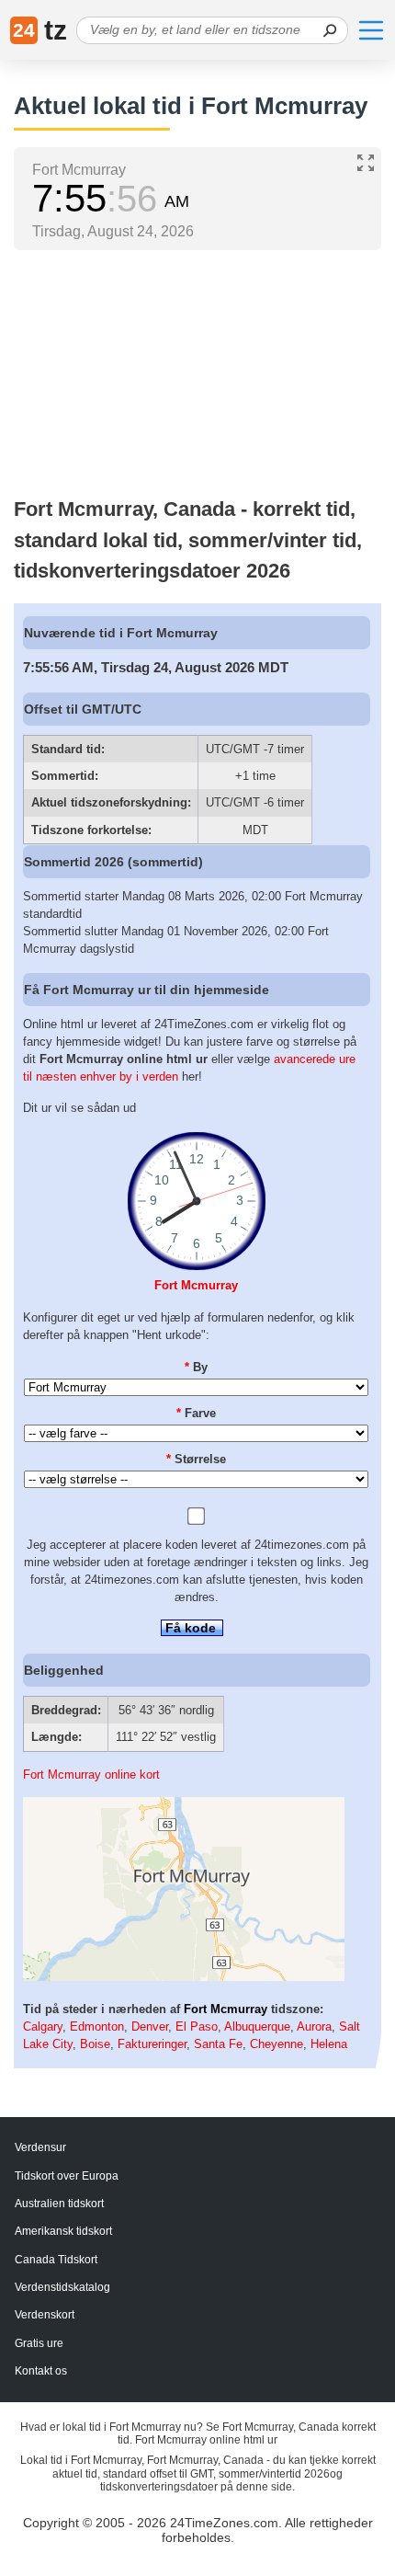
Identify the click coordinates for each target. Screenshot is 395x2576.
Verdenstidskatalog (62, 2287)
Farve (196, 1413)
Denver (150, 2026)
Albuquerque (257, 2026)
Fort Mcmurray (196, 1285)
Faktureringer (152, 2044)
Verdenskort (45, 2315)
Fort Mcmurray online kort (91, 1775)
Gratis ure (39, 2343)
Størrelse (196, 1459)
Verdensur (40, 2147)
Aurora (314, 2026)
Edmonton (97, 2026)
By (196, 1367)
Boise (95, 2044)
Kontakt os (41, 2371)
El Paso (197, 2026)
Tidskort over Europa (67, 2176)
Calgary (43, 2026)
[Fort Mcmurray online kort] (184, 1977)
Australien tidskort (59, 2204)
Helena (329, 2044)
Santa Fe (218, 2044)
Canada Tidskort (56, 2260)
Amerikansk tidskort (63, 2231)
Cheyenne (276, 2044)
